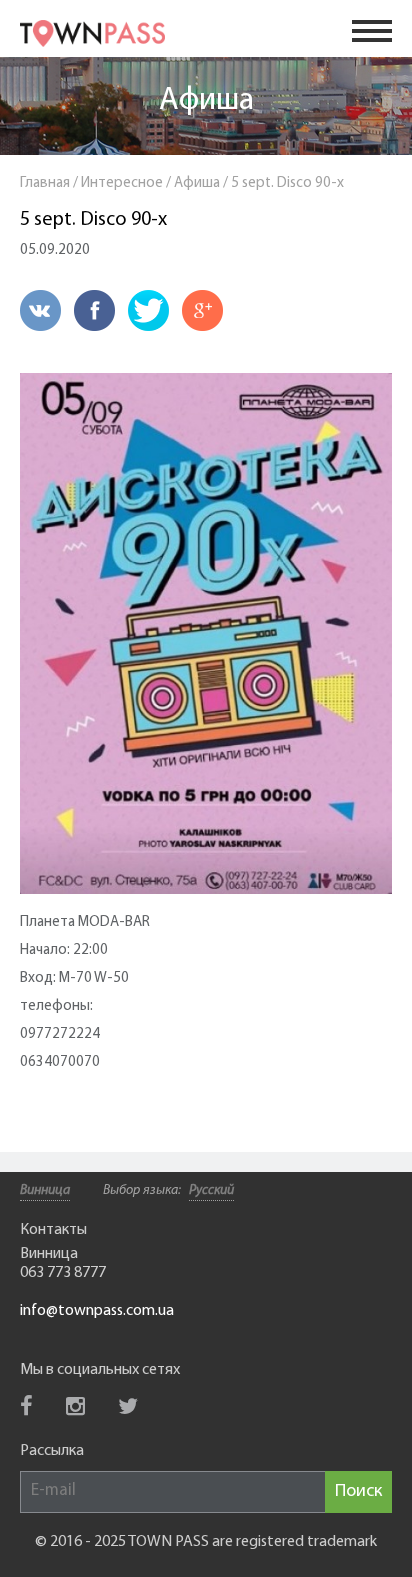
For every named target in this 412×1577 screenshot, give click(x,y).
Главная (45, 183)
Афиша (206, 101)
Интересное (122, 183)
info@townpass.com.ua (97, 1311)
